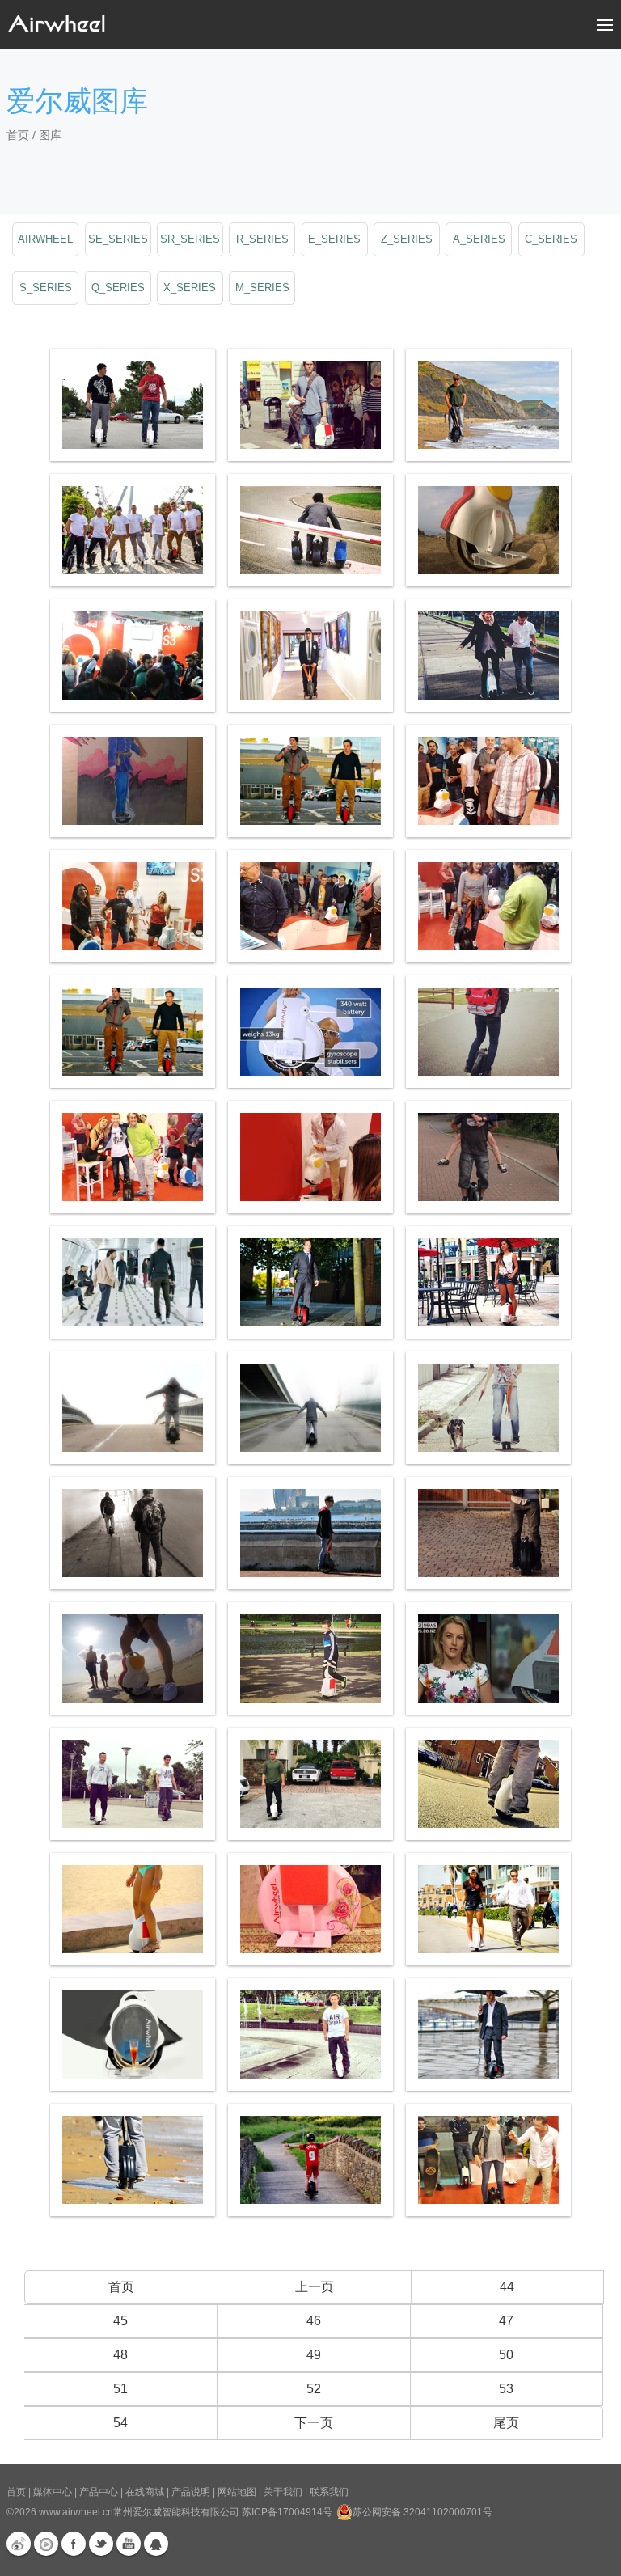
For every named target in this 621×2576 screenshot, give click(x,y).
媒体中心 (53, 2492)
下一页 (314, 2423)
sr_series (190, 239)
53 (506, 2389)
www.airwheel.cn (76, 2512)
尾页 (506, 2423)
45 (120, 2321)
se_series (118, 239)
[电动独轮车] (310, 1909)
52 (314, 2389)
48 (120, 2355)
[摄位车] (310, 1784)
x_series (190, 288)
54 (120, 2423)
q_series (118, 288)
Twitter (101, 2544)
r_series (262, 239)
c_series (551, 239)
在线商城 (145, 2492)
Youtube (129, 2544)
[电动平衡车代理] (488, 1533)
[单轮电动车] (133, 1909)
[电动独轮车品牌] (310, 781)
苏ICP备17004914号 (287, 2512)
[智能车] (488, 405)
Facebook (74, 2544)
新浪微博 (19, 2544)
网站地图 (237, 2492)
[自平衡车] (488, 1032)
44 (507, 2287)
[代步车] (133, 1408)
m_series (262, 288)
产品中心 (99, 2492)
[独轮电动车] (310, 530)
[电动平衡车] (133, 405)
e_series (334, 239)
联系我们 (329, 2492)
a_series (479, 239)
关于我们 (283, 2492)
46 (314, 2321)
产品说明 (191, 2492)
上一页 (315, 2287)
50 (506, 2355)
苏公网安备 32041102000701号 (422, 2512)
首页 (18, 135)
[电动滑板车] (310, 1408)
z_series (407, 239)
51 (120, 2389)
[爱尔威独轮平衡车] (488, 1282)
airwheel (45, 239)
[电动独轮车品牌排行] (310, 1157)
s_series (46, 288)
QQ (156, 2544)
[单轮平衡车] (133, 1784)
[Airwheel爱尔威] (488, 906)
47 (506, 2321)
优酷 (46, 2544)
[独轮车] (310, 1282)
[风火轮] (488, 530)
